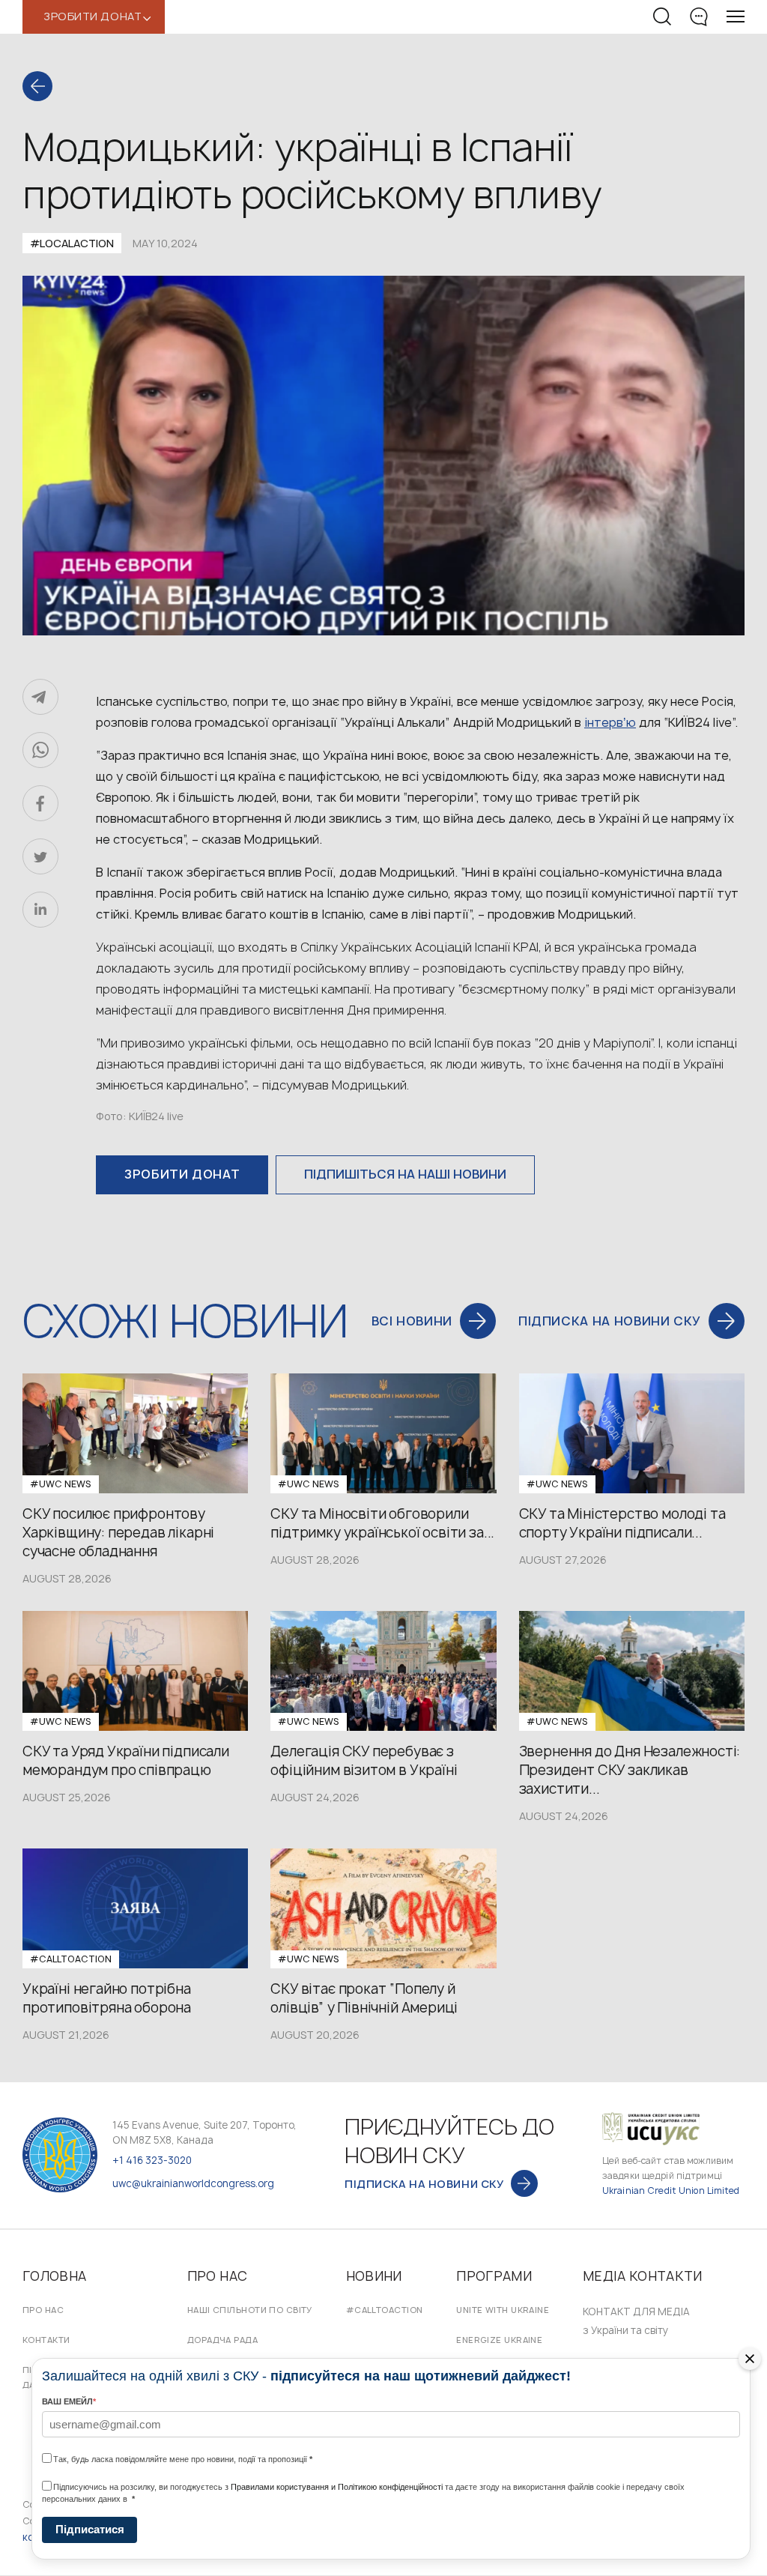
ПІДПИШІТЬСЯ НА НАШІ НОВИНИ (405, 1174)
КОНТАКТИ (46, 2340)
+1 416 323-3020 (152, 2160)
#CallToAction (385, 2310)
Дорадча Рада (222, 2340)
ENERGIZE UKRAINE (499, 2340)
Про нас (43, 2310)
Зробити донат (182, 1174)
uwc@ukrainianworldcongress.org (193, 2183)
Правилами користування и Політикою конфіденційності (337, 2487)
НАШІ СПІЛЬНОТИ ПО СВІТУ (250, 2310)
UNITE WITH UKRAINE (503, 2310)
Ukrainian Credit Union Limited (671, 2190)
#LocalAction (72, 243)
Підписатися (90, 2529)
